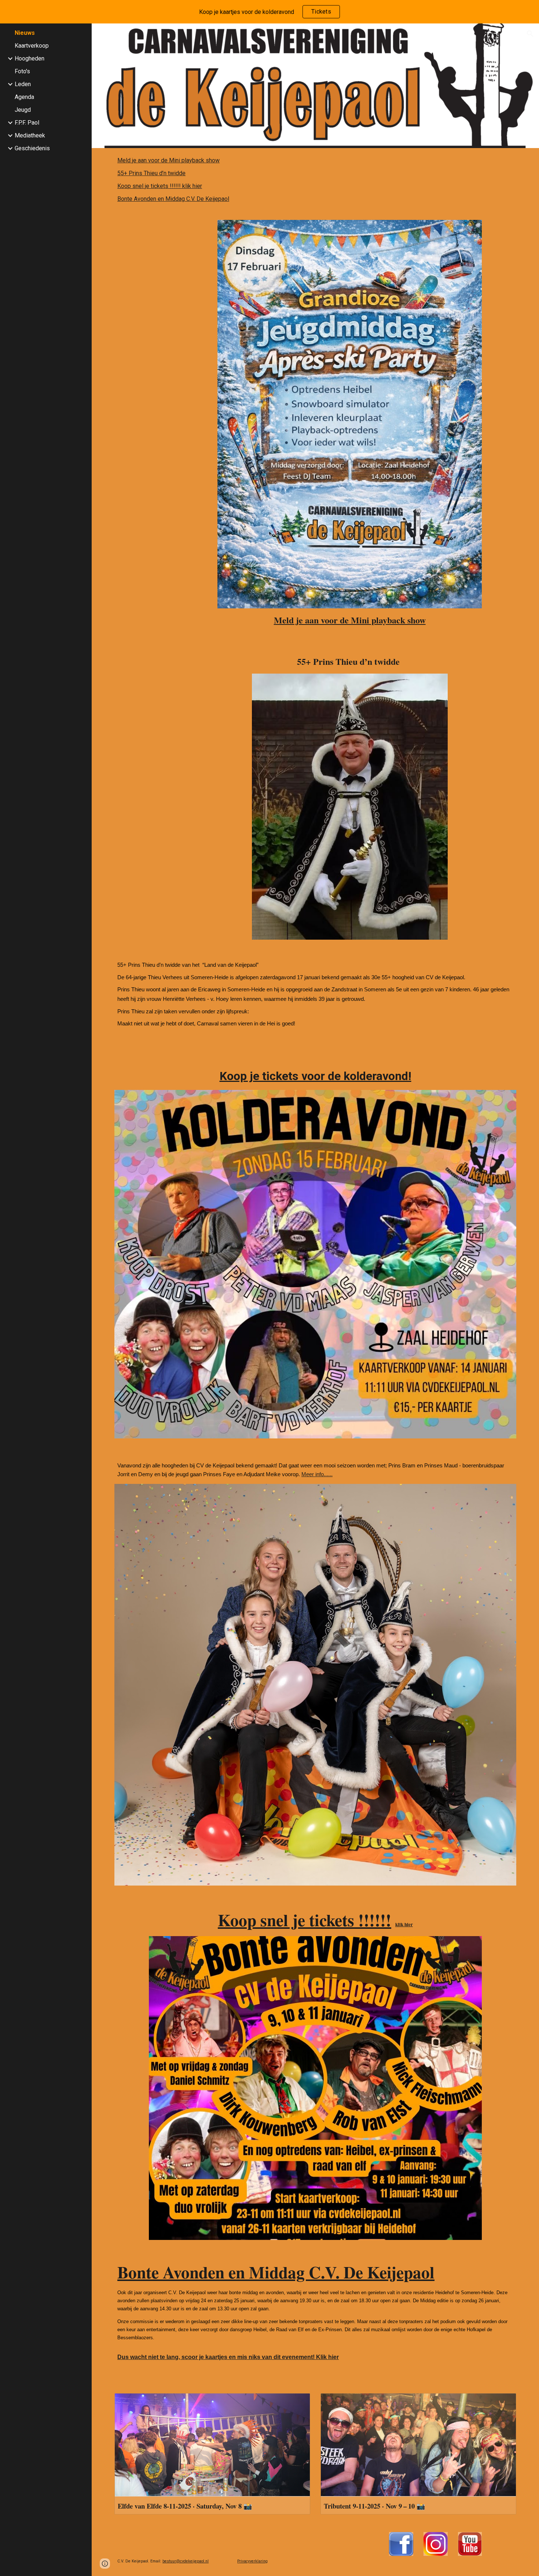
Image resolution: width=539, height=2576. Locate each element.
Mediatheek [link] (30, 135)
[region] (269, 12)
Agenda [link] (24, 97)
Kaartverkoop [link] (32, 46)
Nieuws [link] (25, 33)
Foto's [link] (22, 71)
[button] (530, 34)
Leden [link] (23, 84)
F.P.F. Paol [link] (27, 123)
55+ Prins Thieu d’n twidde (151, 173)
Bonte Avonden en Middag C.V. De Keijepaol (173, 199)
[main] (350, 620)
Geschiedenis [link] (32, 148)
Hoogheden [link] (30, 58)
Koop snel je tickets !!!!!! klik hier (160, 186)
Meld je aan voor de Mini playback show (168, 160)
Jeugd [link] (23, 110)
